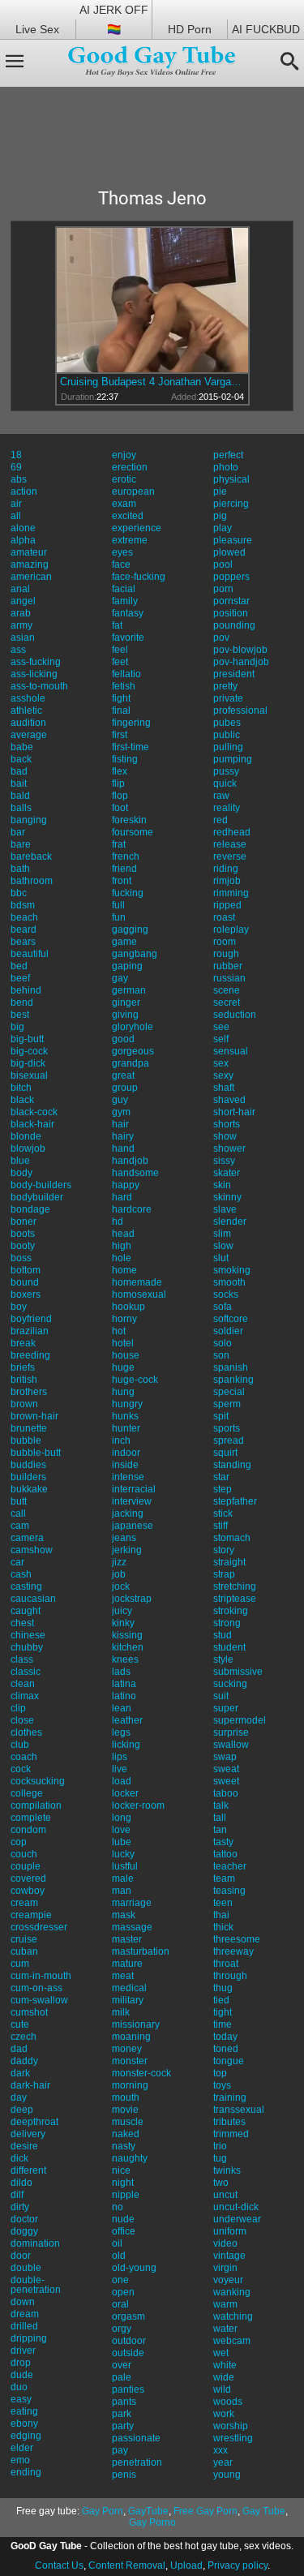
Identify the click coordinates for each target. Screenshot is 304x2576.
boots (23, 1234)
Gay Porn (103, 2511)
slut (221, 1258)
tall (220, 1818)
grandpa (131, 1063)
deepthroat (34, 2122)
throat (226, 1964)
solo (223, 1343)
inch (121, 1440)
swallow (231, 1745)
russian (229, 978)
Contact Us (59, 2565)
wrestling (233, 2438)
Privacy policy (238, 2565)
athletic (26, 711)
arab (21, 613)
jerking (127, 1550)
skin (222, 1185)
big (17, 1027)
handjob (130, 1161)
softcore (231, 1319)
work (224, 2414)
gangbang (135, 954)
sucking (230, 1684)
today (225, 2037)
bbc (19, 893)
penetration (137, 2462)
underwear (237, 2219)
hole (122, 1258)
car (17, 1562)
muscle (128, 2122)
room (225, 942)
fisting (125, 759)
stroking (231, 1611)
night (123, 2183)
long (122, 1818)
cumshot (29, 2012)
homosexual (139, 1294)
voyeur (228, 2280)
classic (26, 1672)
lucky (123, 1854)
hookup (128, 1307)
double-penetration (36, 2285)
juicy (122, 1611)
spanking (233, 1380)
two (221, 2183)
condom (28, 1830)
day (19, 2097)
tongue (229, 2061)
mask (124, 1915)
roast (224, 917)
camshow (32, 1550)
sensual (231, 1051)
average (29, 735)
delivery (28, 2134)
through (230, 1976)
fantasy (128, 613)
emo (20, 2460)
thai (221, 1915)
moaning (131, 2037)
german (129, 990)
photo (226, 467)
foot (120, 808)
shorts (227, 1124)
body (21, 1173)
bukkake (29, 1489)
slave (225, 1209)
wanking (232, 2292)
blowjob (28, 1148)
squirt (225, 1453)
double (26, 2268)
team (224, 1878)
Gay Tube (264, 2511)
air (16, 504)
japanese (133, 1526)
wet (221, 2353)
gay (120, 978)
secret (227, 1002)
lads (121, 1672)
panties (128, 2389)
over (122, 2365)
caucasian (33, 1599)
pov (221, 638)
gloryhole (133, 1027)
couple (26, 1866)
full (118, 905)
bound (25, 1282)
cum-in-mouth (41, 1976)
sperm (227, 1404)
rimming (231, 893)
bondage (30, 1209)
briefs (23, 1367)
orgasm (128, 2316)
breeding (30, 1355)
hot (119, 1331)
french (126, 857)
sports (227, 1428)
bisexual (29, 1075)
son (221, 1355)
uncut (225, 2195)
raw (221, 796)
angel (23, 601)
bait (19, 784)
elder (22, 2448)
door (21, 2256)
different (28, 2170)
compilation (36, 1805)
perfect (228, 455)
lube (122, 1842)
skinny (227, 1197)
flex (120, 771)
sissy (224, 1161)
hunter (126, 1428)
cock (21, 1769)
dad (19, 2049)
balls (21, 808)
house (126, 1355)
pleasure (233, 540)
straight (229, 1562)
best (20, 1015)
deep (22, 2110)
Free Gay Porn (206, 2511)
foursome (133, 832)
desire (24, 2146)
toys (222, 2085)
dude (22, 2375)
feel (120, 650)
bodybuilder (37, 1197)
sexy (223, 1075)
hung (123, 1392)
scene (227, 990)
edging (26, 2436)
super (226, 1708)
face (121, 565)
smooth (229, 1282)
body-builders (41, 1185)
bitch (21, 1088)
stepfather (235, 1501)
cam (20, 1526)
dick (19, 2158)
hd (118, 1221)
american (31, 577)
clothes (26, 1732)
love (121, 1830)
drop (21, 2363)
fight (121, 698)
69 (16, 467)
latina (124, 1684)
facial (124, 589)
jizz (119, 1562)
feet (120, 662)
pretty (225, 686)
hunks (125, 1416)
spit (221, 1416)
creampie (31, 1915)
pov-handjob (241, 662)
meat (123, 1976)
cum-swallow (39, 2000)
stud (223, 1635)
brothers (29, 1392)
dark (20, 2073)
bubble (26, 1440)
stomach (232, 1538)
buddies (28, 1465)
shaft (224, 1088)
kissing (127, 1635)
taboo (226, 1793)
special (229, 1392)
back (21, 759)
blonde (26, 1136)
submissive (238, 1672)
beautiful (30, 954)
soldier (228, 1331)
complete (31, 1818)
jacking (128, 1513)
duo (19, 2387)
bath (20, 869)
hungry (127, 1404)
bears (23, 942)
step (223, 1489)
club (20, 1745)
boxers (26, 1294)
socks (226, 1294)
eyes (122, 552)
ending (26, 2472)
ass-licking (34, 674)
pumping (233, 759)
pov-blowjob (240, 650)
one (120, 2280)
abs (19, 479)
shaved (229, 1100)
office (124, 2231)
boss (21, 1258)
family (125, 601)
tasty (223, 1842)
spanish (231, 1367)
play (223, 528)
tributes (229, 2122)
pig (220, 516)
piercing (231, 504)
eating (24, 2411)
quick (225, 784)
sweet (226, 1781)
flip (118, 784)
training (230, 2097)
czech (24, 2037)
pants (124, 2402)
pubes (227, 723)
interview (132, 1501)
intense (128, 1477)
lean (122, 1708)
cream (24, 1903)
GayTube (148, 2511)
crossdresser (39, 1927)
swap (225, 1757)
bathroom (32, 881)
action (24, 492)
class (22, 1659)
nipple (126, 2195)
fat (117, 625)
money (127, 2049)
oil (117, 2243)
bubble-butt (36, 1453)
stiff (221, 1526)
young (227, 2475)
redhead (232, 832)
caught (26, 1611)
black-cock (34, 1112)
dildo (21, 2183)
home (124, 1270)
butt (19, 1501)
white (225, 2365)
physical (231, 479)
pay (120, 2450)
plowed (229, 552)
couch (24, 1854)
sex (221, 1063)
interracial (134, 1489)
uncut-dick (236, 2207)
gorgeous (133, 1051)
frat (119, 844)
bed (19, 966)
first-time (131, 747)
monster (130, 2061)
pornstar (231, 601)
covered (28, 1878)
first (120, 735)
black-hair (32, 1124)
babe (22, 747)
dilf (17, 2195)
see (221, 1027)
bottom (26, 1270)
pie (220, 492)
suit (221, 1696)
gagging (130, 930)
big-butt (27, 1039)
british (24, 1380)
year (223, 2462)
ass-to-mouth (39, 686)
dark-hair (30, 2085)
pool (223, 565)
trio (220, 2146)
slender (230, 1221)
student (229, 1647)
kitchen (128, 1647)
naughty (130, 2158)
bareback (31, 857)
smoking (232, 1270)
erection (130, 467)
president (234, 674)
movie (125, 2110)
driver (23, 2351)
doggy (24, 2231)
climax (25, 1696)
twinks (227, 2170)
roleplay (231, 930)
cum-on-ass (36, 1988)
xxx (221, 2450)
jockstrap (132, 1599)
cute (20, 2024)
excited (128, 516)
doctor (24, 2219)
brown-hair (34, 1416)
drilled (24, 2326)
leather (127, 1720)
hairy (123, 1136)
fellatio (126, 674)
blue (20, 1161)
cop (19, 1842)
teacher (230, 1866)
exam (124, 504)
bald (20, 796)
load (122, 1781)
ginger (126, 1002)
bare (21, 844)
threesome (237, 1939)
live (120, 1769)
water (225, 2329)
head (123, 1234)
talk (221, 1805)
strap (224, 1574)
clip (18, 1708)
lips (120, 1757)
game (124, 942)
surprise (231, 1732)
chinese (28, 1635)
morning (130, 2085)
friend (124, 869)
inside (125, 1465)
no (118, 2207)
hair (120, 1124)
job (119, 1574)
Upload (186, 2565)
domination (35, 2243)
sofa (223, 1307)
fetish (124, 686)
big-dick (28, 1063)
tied (221, 2000)
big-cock (29, 1051)
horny (124, 1319)
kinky (123, 1623)
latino (124, 1696)
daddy (24, 2061)
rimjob (227, 881)
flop (120, 796)
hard (122, 1197)
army (21, 625)
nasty (124, 2146)
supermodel (240, 1720)
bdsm (23, 905)
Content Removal (127, 2565)
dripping (29, 2338)
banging (29, 820)
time (223, 2024)
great (123, 1075)
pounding (234, 625)
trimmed (231, 2134)
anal (20, 589)
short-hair (234, 1112)
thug (223, 1988)
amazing (30, 565)
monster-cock (141, 2073)
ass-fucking (36, 662)
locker (125, 1793)
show (225, 1136)
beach (24, 917)
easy (21, 2399)
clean (23, 1684)
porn (223, 589)
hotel (123, 1343)
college (27, 1793)
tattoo (225, 1854)
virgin (225, 2268)
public (227, 735)
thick (223, 1927)
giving (125, 1015)
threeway (233, 1951)
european (133, 492)
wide (224, 2377)
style (223, 1659)
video (225, 2243)
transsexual (239, 2110)
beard (24, 930)
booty (23, 1246)
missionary (136, 2024)
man (122, 1891)
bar (18, 832)
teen (223, 1903)
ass (18, 650)
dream (25, 2314)
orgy (122, 2329)
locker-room (138, 1805)
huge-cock (135, 1380)
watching (233, 2316)
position (231, 613)
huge (123, 1367)
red (221, 820)
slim (222, 1234)
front (122, 881)
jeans (124, 1538)
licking (126, 1745)
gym (121, 1112)
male (123, 1878)
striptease (235, 1599)
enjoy (124, 455)
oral (120, 2304)
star (221, 1477)
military (128, 2000)
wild (222, 2389)
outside (128, 2353)
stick (223, 1513)
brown (24, 1404)
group (125, 1088)
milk (121, 2012)
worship (231, 2426)
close (22, 1720)
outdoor (129, 2341)
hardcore (132, 1209)
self (221, 1039)
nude (123, 2219)
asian (23, 638)
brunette (29, 1428)
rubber (228, 966)
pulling (228, 747)
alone (23, 528)
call (18, 1513)
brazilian (30, 1331)
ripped (227, 905)
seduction (235, 1015)
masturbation (141, 1951)
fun (119, 917)
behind (26, 990)
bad (19, 771)
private (228, 698)
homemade (137, 1282)
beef (20, 978)
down (23, 2302)
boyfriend (31, 1319)
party (123, 2426)
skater (227, 1173)
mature (127, 1964)
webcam (232, 2341)
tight (223, 2012)
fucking (128, 893)
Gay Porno (152, 2522)
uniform (230, 2231)
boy (19, 1307)
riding (226, 869)
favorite (128, 638)
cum (20, 1964)
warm (225, 2304)
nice (121, 2170)
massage (132, 1927)
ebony (24, 2424)
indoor (126, 1453)
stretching (235, 1586)
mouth (126, 2097)
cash (21, 1574)
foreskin (129, 820)
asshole (28, 698)
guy (120, 1100)
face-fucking (139, 577)
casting (26, 1586)
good (123, 1039)
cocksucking (38, 1781)
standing (232, 1465)
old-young (134, 2268)
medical (129, 1988)
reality (227, 808)
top (220, 2073)
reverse (230, 857)
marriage (132, 1903)
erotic (124, 479)
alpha (23, 540)
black (22, 1100)
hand (123, 1148)
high (122, 1246)
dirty (20, 2207)
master (127, 1939)
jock (121, 1586)
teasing (229, 1891)
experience (137, 528)
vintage (229, 2256)
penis (124, 2475)
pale (122, 2377)
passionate (136, 2438)
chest (22, 1623)
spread (229, 1440)
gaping (127, 966)
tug (220, 2158)
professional (240, 711)
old (119, 2256)
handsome (135, 1173)
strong (227, 1623)
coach (24, 1757)
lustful (125, 1866)
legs (121, 1732)
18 (16, 455)
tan (220, 1830)
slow (223, 1246)
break (23, 1343)
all (16, 516)
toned (226, 2049)
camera (27, 1538)
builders (28, 1477)
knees (125, 1659)
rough (226, 954)
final (121, 711)
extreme (130, 540)
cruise (24, 1939)
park (122, 2414)
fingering (131, 723)
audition (28, 723)
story (224, 1550)
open (123, 2292)
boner (24, 1221)
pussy (226, 771)
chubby (27, 1647)
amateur (29, 552)
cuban (24, 1951)
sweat (226, 1769)
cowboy (28, 1891)
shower (229, 1148)
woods (228, 2402)
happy (126, 1185)
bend (22, 1002)
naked (126, 2134)
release (230, 844)
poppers (231, 577)
